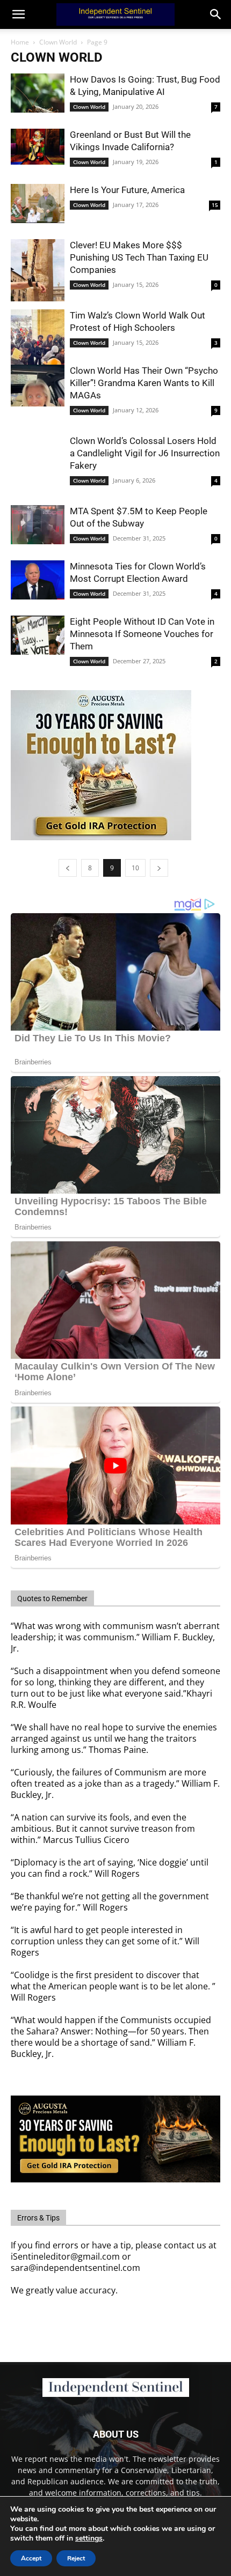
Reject (76, 2558)
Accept (31, 2558)
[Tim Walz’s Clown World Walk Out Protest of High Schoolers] (38, 341)
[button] (216, 14)
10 (135, 868)
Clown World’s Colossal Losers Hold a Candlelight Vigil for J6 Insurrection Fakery (145, 453)
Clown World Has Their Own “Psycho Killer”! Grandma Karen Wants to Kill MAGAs (144, 383)
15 (215, 205)
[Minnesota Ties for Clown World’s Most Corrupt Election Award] (38, 580)
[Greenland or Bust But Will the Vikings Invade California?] (38, 147)
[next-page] (159, 868)
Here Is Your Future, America (127, 190)
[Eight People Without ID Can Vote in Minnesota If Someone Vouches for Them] (38, 635)
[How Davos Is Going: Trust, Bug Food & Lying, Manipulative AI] (38, 93)
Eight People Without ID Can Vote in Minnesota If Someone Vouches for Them (142, 634)
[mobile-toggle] (18, 14)
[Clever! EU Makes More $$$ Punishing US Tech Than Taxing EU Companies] (38, 270)
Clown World (58, 42)
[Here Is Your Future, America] (38, 203)
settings (89, 2538)
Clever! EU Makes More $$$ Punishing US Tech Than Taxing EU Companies (139, 257)
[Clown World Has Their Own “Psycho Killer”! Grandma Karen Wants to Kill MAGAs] (38, 386)
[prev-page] (68, 868)
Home (20, 42)
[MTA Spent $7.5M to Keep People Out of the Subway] (38, 525)
